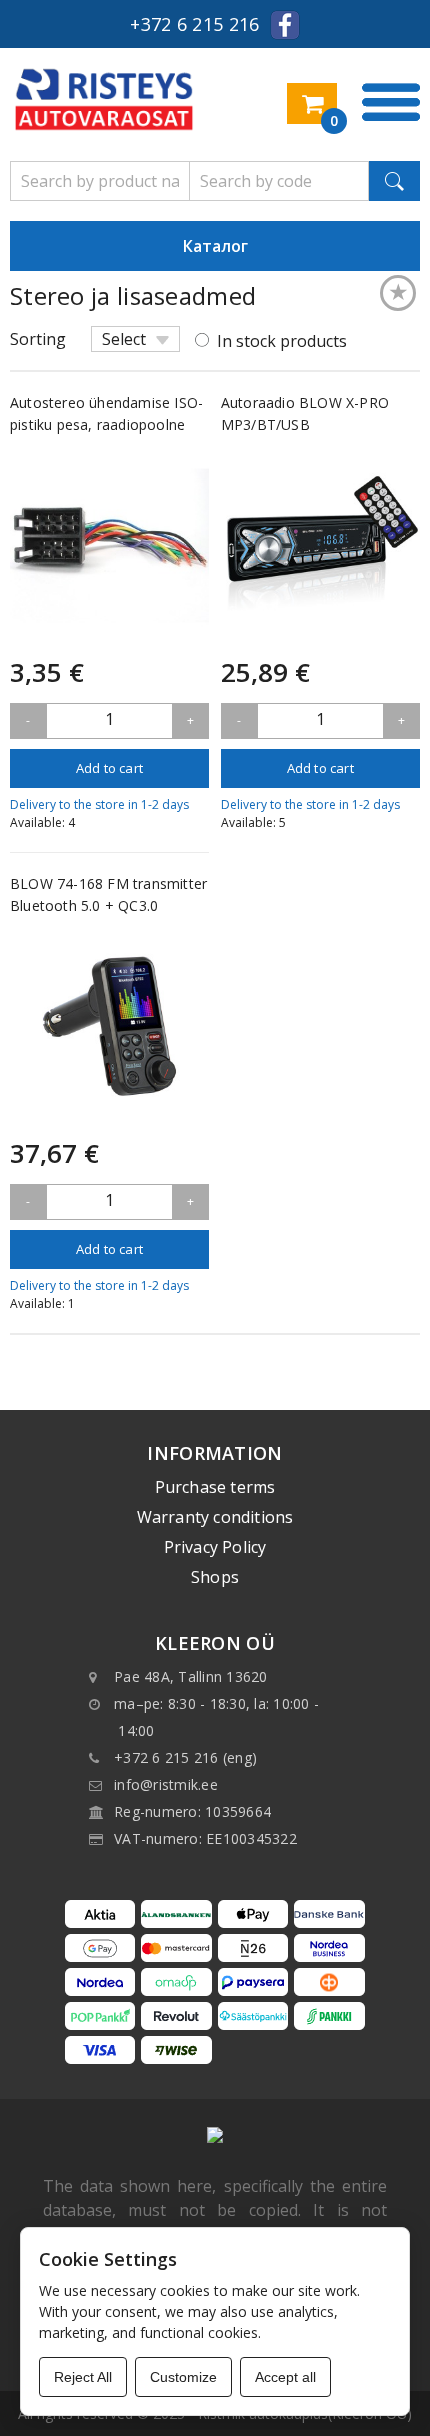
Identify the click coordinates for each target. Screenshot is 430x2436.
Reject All (83, 2377)
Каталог (215, 246)
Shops (215, 1577)
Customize (183, 2377)
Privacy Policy (215, 1547)
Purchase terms (215, 1487)
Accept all (285, 2377)
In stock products (282, 341)
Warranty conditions (215, 1517)
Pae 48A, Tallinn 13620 (191, 1676)
